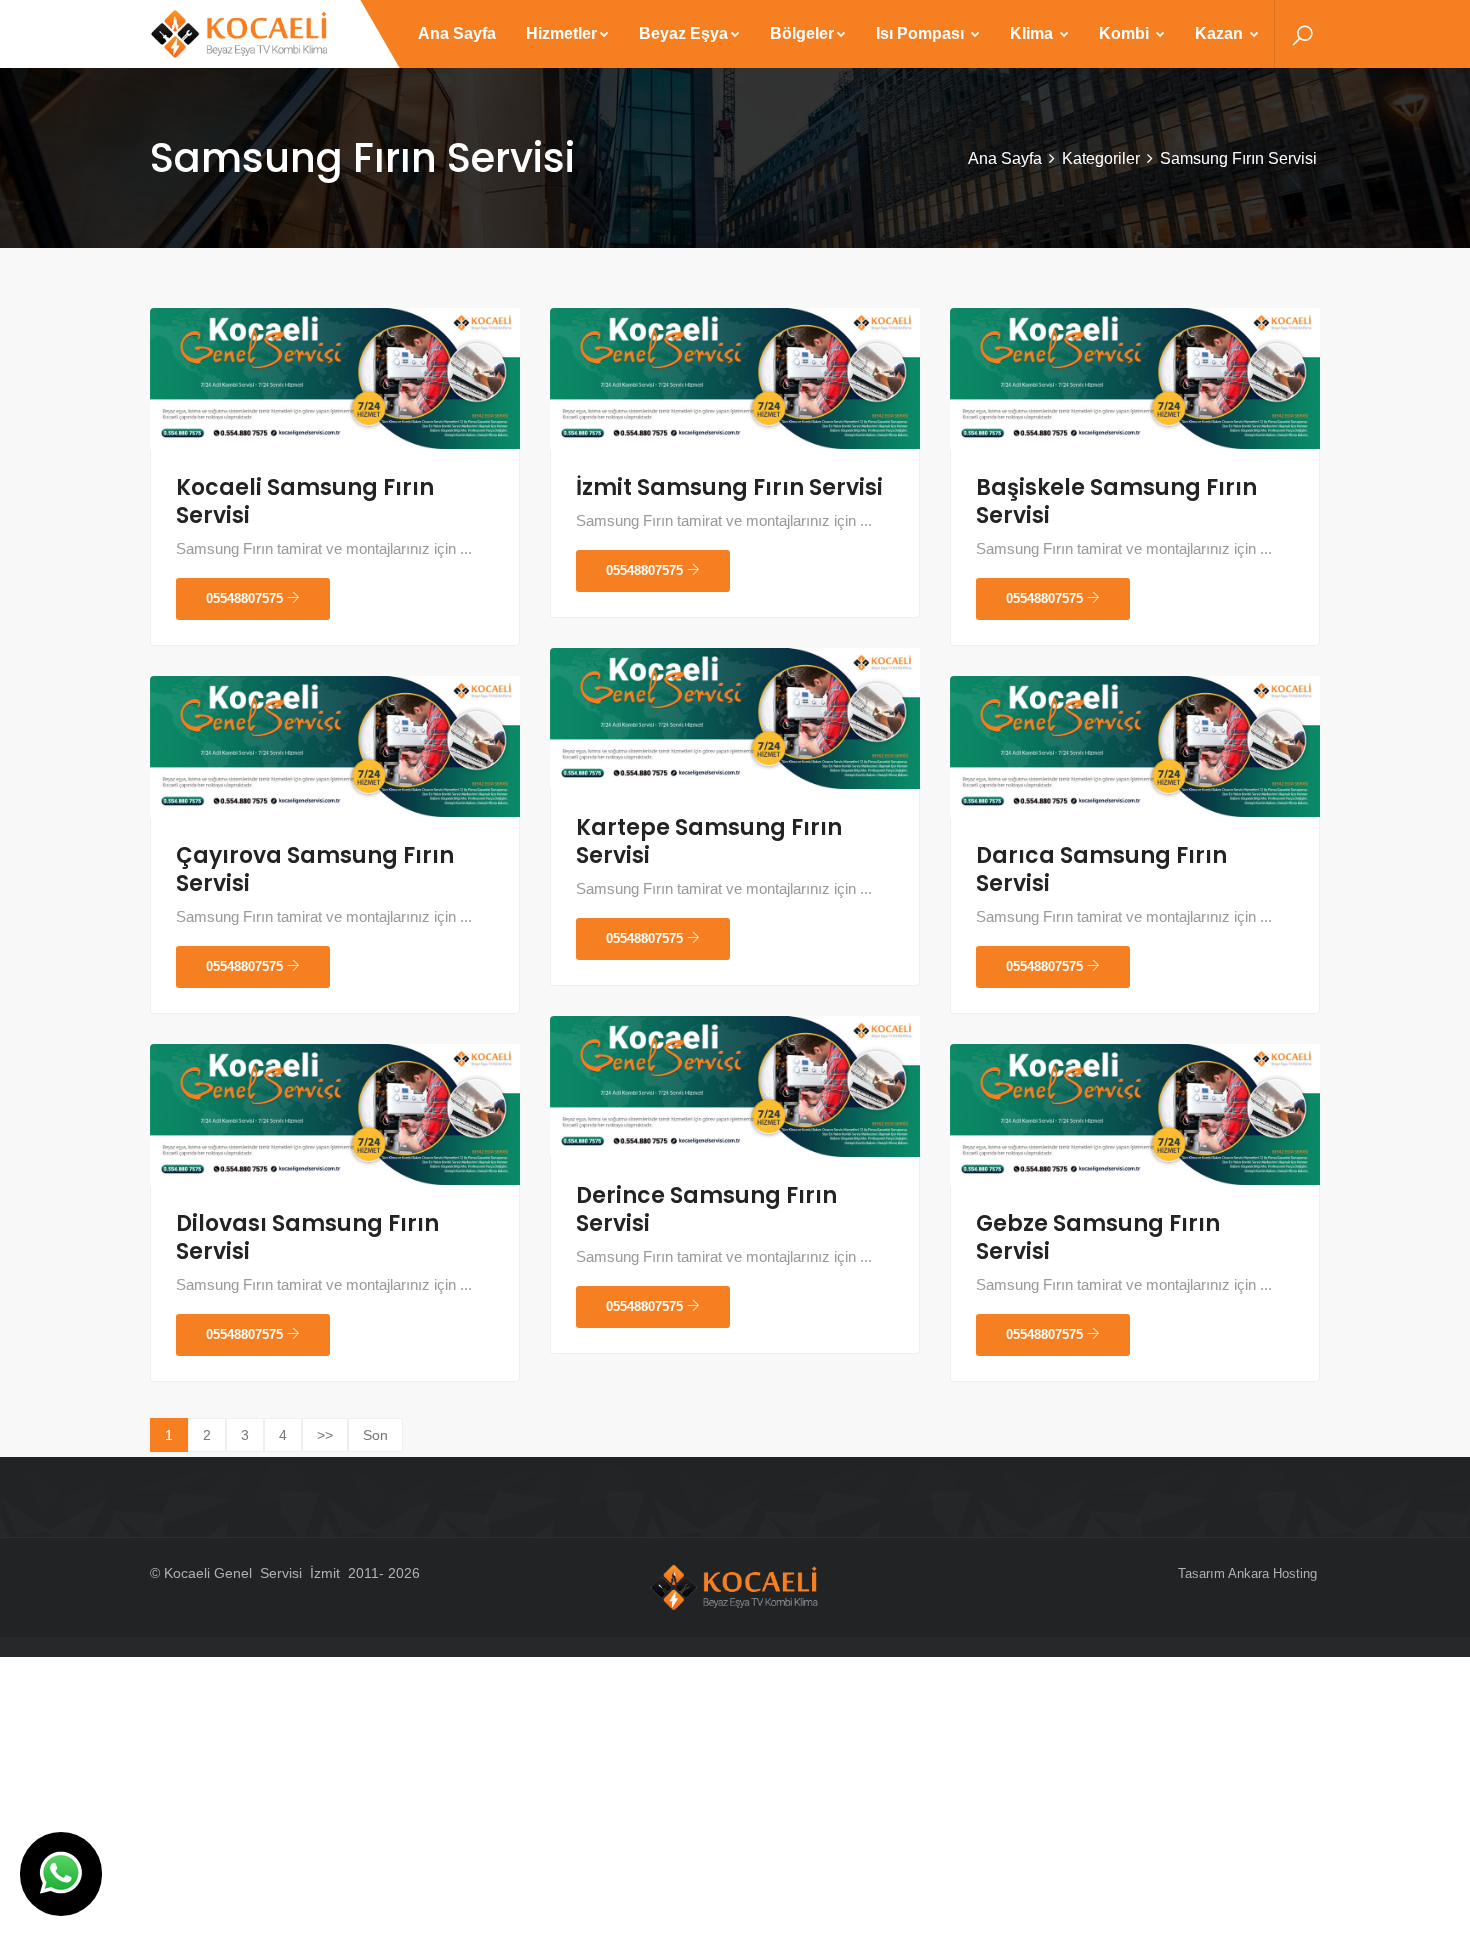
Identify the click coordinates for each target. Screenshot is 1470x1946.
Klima (1033, 33)
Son (375, 1435)
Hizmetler (561, 33)
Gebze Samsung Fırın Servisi (1098, 1237)
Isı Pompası (922, 33)
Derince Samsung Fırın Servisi (706, 1209)
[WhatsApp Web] (61, 1874)
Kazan (1221, 33)
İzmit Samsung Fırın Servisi (729, 487)
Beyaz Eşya (683, 33)
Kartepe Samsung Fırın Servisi (709, 841)
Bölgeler (802, 33)
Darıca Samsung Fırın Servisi (1101, 869)
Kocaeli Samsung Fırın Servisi (305, 501)
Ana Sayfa (457, 33)
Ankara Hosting (1272, 1573)
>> (325, 1435)
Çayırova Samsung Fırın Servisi (315, 869)
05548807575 (246, 598)
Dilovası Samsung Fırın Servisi (307, 1237)
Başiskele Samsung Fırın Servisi (1116, 501)
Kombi (1126, 33)
